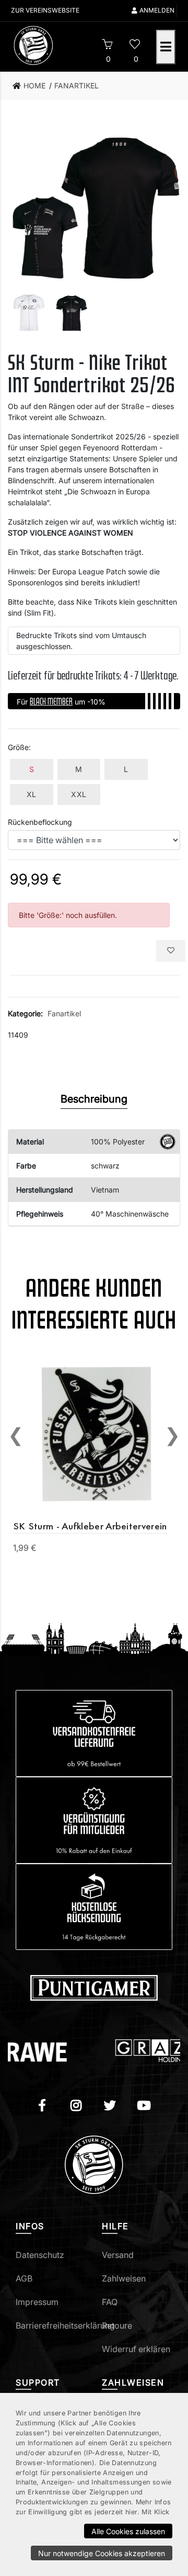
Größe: (19, 747)
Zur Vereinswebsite (45, 10)
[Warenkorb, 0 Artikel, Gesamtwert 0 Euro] (107, 46)
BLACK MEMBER (51, 701)
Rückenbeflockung (40, 822)
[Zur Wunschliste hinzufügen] (171, 951)
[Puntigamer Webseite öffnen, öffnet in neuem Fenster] (94, 1987)
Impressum (37, 2302)
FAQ (110, 2302)
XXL (79, 794)
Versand (118, 2255)
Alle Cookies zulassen (128, 2531)
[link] (32, 86)
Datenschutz (40, 2255)
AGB (24, 2278)
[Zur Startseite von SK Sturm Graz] (49, 46)
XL (32, 794)
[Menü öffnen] (166, 47)
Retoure (117, 2325)
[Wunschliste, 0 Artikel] (134, 46)
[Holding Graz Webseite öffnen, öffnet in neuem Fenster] (127, 2051)
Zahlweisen (124, 2278)
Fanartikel (64, 1013)
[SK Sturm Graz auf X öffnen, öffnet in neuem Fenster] (110, 2107)
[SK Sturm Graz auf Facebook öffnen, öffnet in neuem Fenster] (42, 2107)
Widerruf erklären (136, 2349)
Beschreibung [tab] (94, 1099)
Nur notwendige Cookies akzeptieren (102, 2553)
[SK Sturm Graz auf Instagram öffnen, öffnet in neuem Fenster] (76, 2107)
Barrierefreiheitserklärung (65, 2325)
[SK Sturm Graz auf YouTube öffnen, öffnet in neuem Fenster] (144, 2107)
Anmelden (157, 10)
